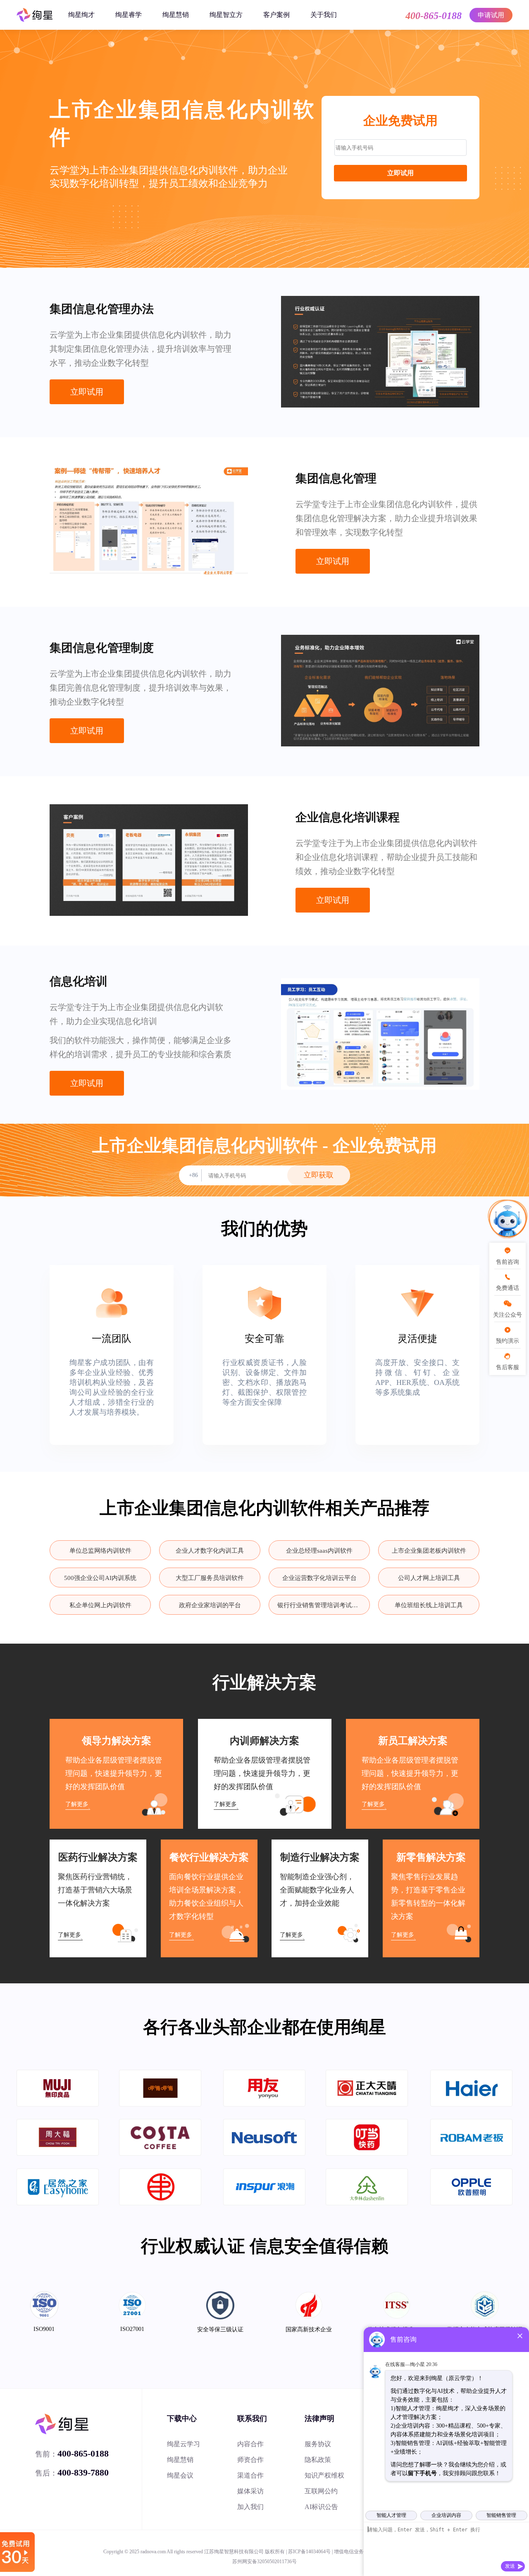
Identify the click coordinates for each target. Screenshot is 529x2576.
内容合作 (250, 2444)
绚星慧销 (176, 15)
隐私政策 (318, 2460)
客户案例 (276, 15)
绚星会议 (180, 2475)
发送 (510, 2566)
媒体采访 (250, 2491)
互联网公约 (321, 2491)
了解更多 (77, 1804)
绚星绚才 (81, 15)
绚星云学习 (183, 2444)
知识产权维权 (324, 2475)
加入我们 (250, 2507)
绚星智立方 (226, 15)
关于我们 (324, 15)
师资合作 (250, 2460)
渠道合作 (250, 2475)
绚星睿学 (129, 15)
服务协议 (318, 2444)
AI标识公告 (321, 2507)
